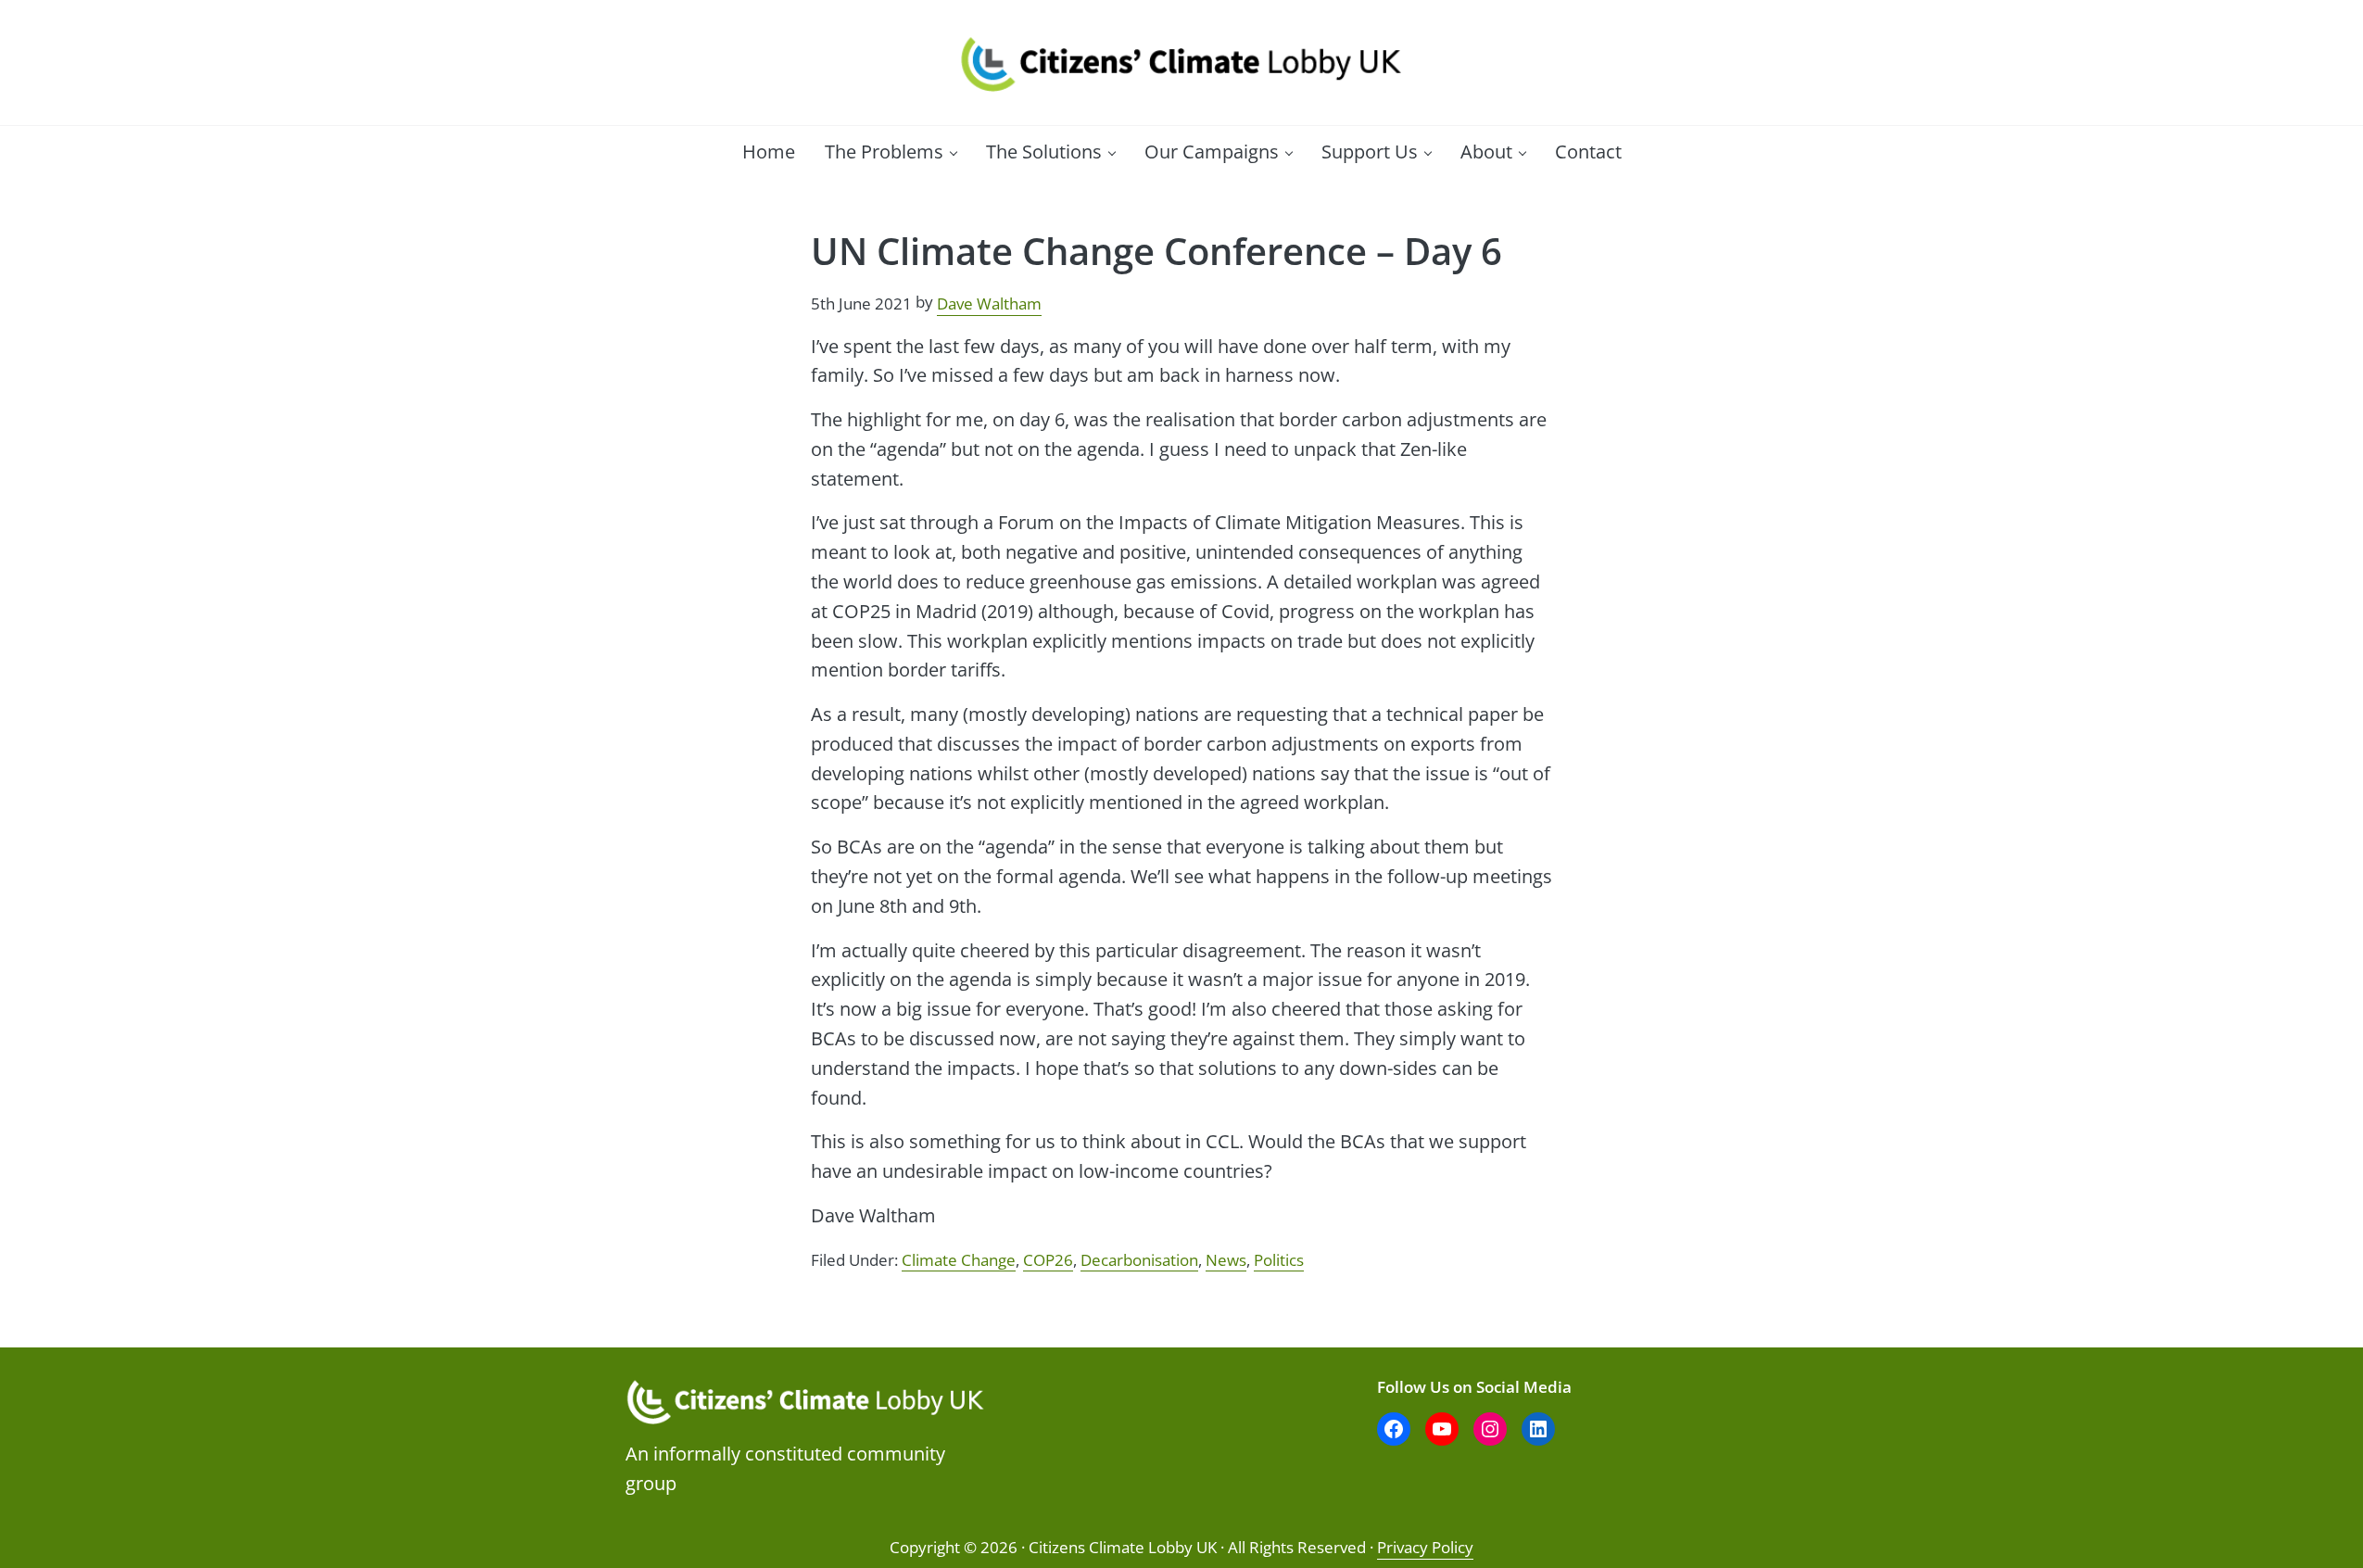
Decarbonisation (1139, 1259)
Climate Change (959, 1259)
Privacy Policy (1425, 1547)
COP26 (1048, 1259)
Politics (1279, 1259)
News (1226, 1259)
